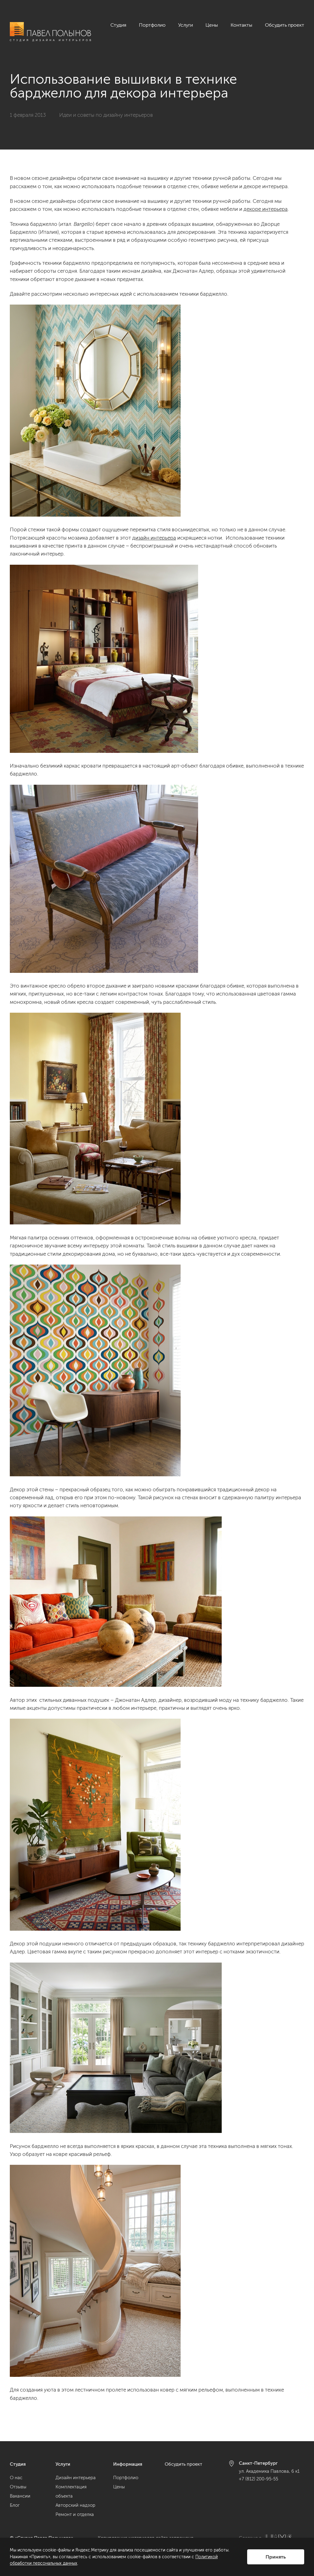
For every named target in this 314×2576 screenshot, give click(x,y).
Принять (276, 2557)
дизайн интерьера (154, 538)
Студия (118, 25)
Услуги (186, 25)
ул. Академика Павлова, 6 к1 (269, 2471)
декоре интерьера (266, 209)
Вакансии (20, 2496)
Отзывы (18, 2487)
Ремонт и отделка (75, 2514)
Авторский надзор (75, 2505)
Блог (15, 2505)
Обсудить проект (285, 25)
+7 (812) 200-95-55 (258, 2479)
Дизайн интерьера (76, 2478)
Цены (212, 25)
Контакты (241, 25)
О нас (16, 2478)
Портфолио (152, 25)
